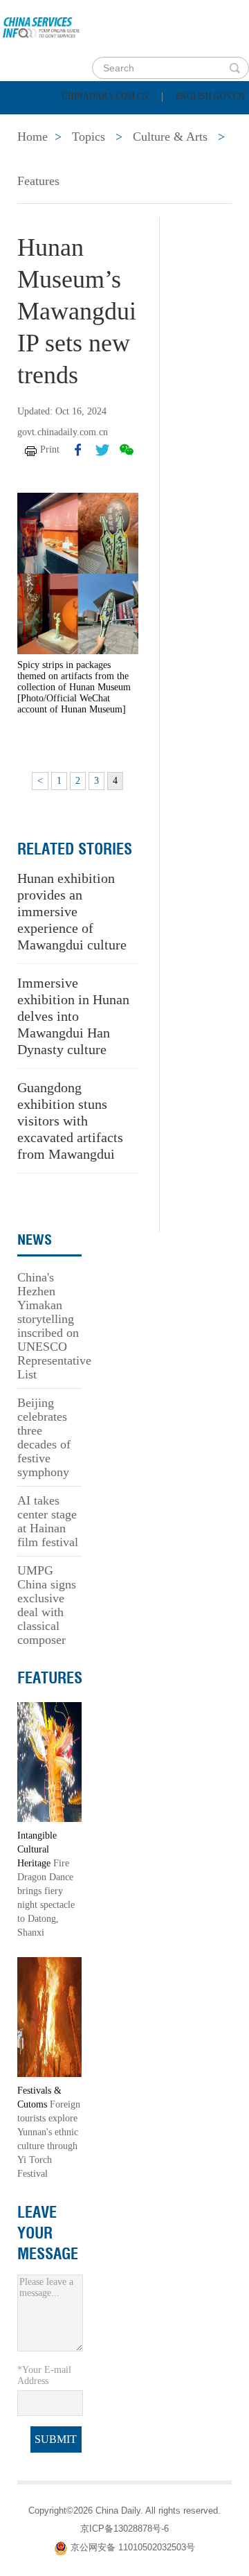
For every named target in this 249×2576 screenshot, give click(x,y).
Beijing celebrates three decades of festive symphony (44, 1437)
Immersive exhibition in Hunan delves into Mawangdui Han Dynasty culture (73, 1016)
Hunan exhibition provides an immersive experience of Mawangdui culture (72, 911)
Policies (108, 123)
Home (32, 123)
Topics (122, 158)
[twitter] (102, 450)
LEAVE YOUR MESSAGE (48, 2233)
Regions (201, 158)
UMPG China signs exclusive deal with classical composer (47, 1605)
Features (38, 181)
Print (50, 449)
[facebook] (78, 450)
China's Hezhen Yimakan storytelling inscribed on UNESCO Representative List (54, 1326)
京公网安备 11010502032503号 (133, 2548)
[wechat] (127, 450)
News (182, 123)
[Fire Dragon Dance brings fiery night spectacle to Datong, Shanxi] (49, 1761)
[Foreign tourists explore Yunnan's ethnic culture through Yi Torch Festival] (49, 2016)
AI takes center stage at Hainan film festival (48, 1521)
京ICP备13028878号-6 (124, 2529)
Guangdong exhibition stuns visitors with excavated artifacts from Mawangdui (70, 1121)
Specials (43, 158)
